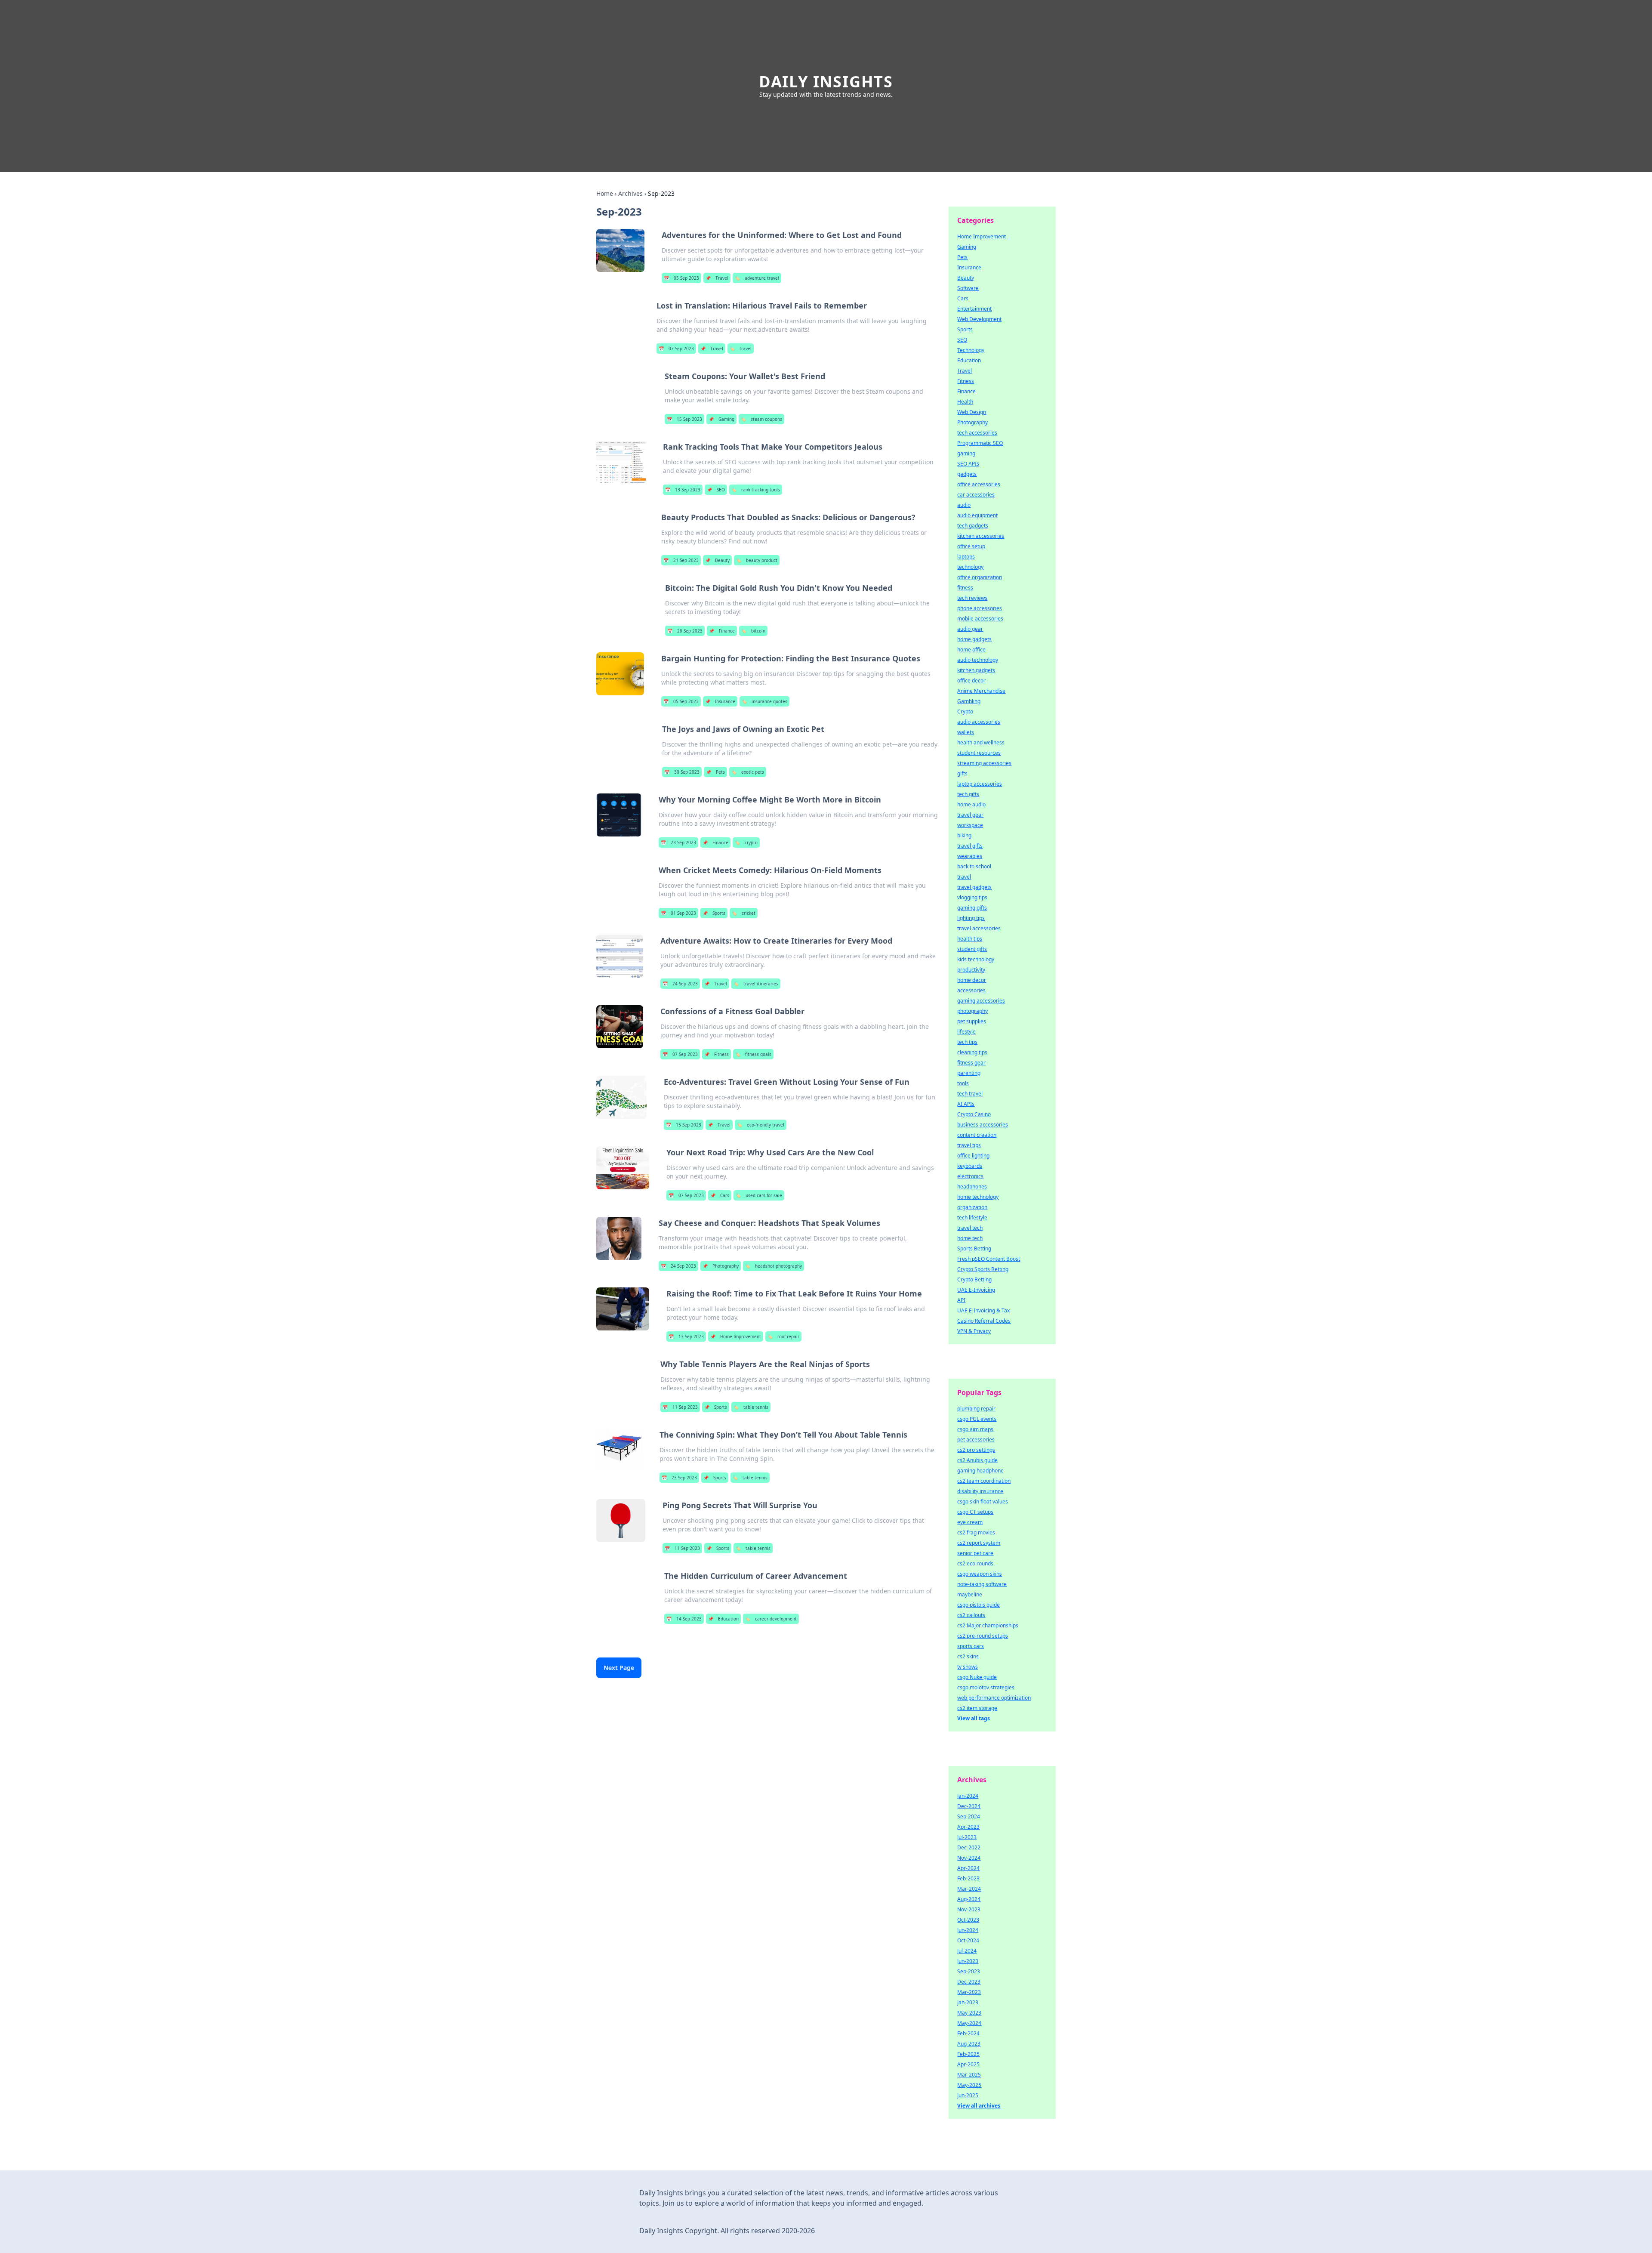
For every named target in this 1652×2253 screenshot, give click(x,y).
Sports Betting (974, 1248)
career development (771, 1619)
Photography (721, 1266)
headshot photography (774, 1266)
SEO (716, 490)
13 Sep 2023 (683, 490)
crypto (746, 843)
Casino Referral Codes (984, 1321)
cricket (744, 913)
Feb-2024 (968, 2033)
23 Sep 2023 (678, 843)
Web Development (979, 319)
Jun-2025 (968, 2095)
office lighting (973, 1156)
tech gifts (968, 794)
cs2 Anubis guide (977, 1460)
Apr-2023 (968, 1827)
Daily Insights (826, 82)
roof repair (783, 1336)
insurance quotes (764, 701)
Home (605, 193)
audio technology (978, 660)
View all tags (974, 1718)
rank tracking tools (756, 490)
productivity (971, 970)
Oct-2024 (968, 1940)
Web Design (972, 412)
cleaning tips (972, 1052)
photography (972, 1011)
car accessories (976, 495)
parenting (969, 1073)
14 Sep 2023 (684, 1619)
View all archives (979, 2106)
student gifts (972, 949)
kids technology (976, 959)
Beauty (717, 560)
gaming (966, 453)
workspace (970, 825)
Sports (714, 913)
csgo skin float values (983, 1501)
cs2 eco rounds (975, 1563)
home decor (972, 980)
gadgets (967, 474)
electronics (970, 1176)
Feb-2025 (968, 2054)
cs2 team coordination (984, 1481)
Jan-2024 (968, 1796)
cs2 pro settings (976, 1450)
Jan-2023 (968, 2002)
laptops (966, 557)
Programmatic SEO (980, 443)
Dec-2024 (969, 1806)
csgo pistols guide (979, 1605)
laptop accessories (980, 784)
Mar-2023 (969, 1992)
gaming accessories (981, 1001)
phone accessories (980, 608)
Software (968, 288)
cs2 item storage (977, 1708)
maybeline (970, 1594)
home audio (971, 804)
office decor (971, 681)
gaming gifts (972, 908)
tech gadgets (973, 526)
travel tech (970, 1228)
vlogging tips (972, 897)
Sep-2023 (969, 1971)
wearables (970, 856)
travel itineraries (756, 984)
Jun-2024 (968, 1930)
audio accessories (979, 722)
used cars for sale (759, 1195)
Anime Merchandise (981, 691)
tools (963, 1083)
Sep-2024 (969, 1816)
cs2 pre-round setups (983, 1636)
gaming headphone (980, 1471)
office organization (980, 577)
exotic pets (748, 772)
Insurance (720, 701)
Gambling (969, 701)
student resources (979, 753)
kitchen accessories (981, 536)
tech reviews (972, 598)
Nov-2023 (969, 1909)
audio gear (970, 629)
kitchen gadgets (976, 670)
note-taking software (982, 1584)
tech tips (967, 1042)
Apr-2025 (968, 2064)
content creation (977, 1135)
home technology (978, 1197)
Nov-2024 (969, 1858)
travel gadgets (974, 887)
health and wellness (981, 742)
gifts (962, 773)
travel (741, 349)
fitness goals (753, 1054)
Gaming (721, 419)
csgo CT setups (975, 1512)
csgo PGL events (977, 1419)
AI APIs (966, 1104)
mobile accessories (980, 619)
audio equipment (977, 515)
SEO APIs (968, 464)
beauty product (757, 560)
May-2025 (969, 2085)
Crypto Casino (974, 1114)
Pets (715, 772)
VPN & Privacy (974, 1331)
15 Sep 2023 (684, 419)
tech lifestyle (972, 1218)
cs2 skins (968, 1656)
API (961, 1300)
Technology (971, 350)
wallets (966, 732)
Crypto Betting (974, 1279)
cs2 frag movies (976, 1532)
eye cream (970, 1522)
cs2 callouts (971, 1615)
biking (964, 835)
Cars (720, 1195)
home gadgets (974, 639)
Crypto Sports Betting (983, 1269)
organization (972, 1207)
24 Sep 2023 (680, 984)
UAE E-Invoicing (976, 1290)
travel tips (969, 1145)
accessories (971, 990)
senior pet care (975, 1553)
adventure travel (757, 278)
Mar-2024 (969, 1889)
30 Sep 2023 (682, 772)
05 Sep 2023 (681, 278)
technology (970, 567)
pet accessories (976, 1440)
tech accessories (977, 433)
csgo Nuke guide (977, 1677)
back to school (974, 866)
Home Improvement (736, 1336)
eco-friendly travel (761, 1125)
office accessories (979, 484)
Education (723, 1619)
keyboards (970, 1166)
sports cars (971, 1646)
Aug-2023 (969, 2044)
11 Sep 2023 (680, 1407)
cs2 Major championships (988, 1625)
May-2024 (969, 2023)
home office (971, 650)
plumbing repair (976, 1409)
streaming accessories (984, 763)
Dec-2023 (969, 1982)
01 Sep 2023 (678, 913)
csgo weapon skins (980, 1574)
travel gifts (970, 846)
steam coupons (761, 419)
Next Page (619, 1668)
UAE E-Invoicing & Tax (983, 1310)
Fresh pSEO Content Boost (989, 1259)
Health (965, 402)
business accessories (983, 1125)
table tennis (751, 1407)
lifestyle (966, 1032)
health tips (970, 939)
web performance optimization (994, 1698)
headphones (972, 1187)
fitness (965, 588)
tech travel (970, 1094)
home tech (970, 1238)
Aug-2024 (969, 1899)
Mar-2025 (969, 2075)
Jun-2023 (968, 1961)
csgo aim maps (975, 1429)
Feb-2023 (968, 1878)
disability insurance (980, 1491)
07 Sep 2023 (676, 349)
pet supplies (972, 1021)
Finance (722, 631)
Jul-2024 (967, 1951)
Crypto (965, 711)
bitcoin (753, 631)
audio (964, 505)
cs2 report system (979, 1543)
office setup (971, 546)
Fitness (717, 1054)
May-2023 (969, 2013)
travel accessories (979, 928)
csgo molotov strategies (986, 1687)
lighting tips (971, 918)
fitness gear (971, 1063)
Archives (630, 193)
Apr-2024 (968, 1868)
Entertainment (974, 309)
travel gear (970, 815)
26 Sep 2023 (685, 631)
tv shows (968, 1667)
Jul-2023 (967, 1837)
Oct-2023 (968, 1920)
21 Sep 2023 (681, 560)
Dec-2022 (969, 1847)
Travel (717, 278)
